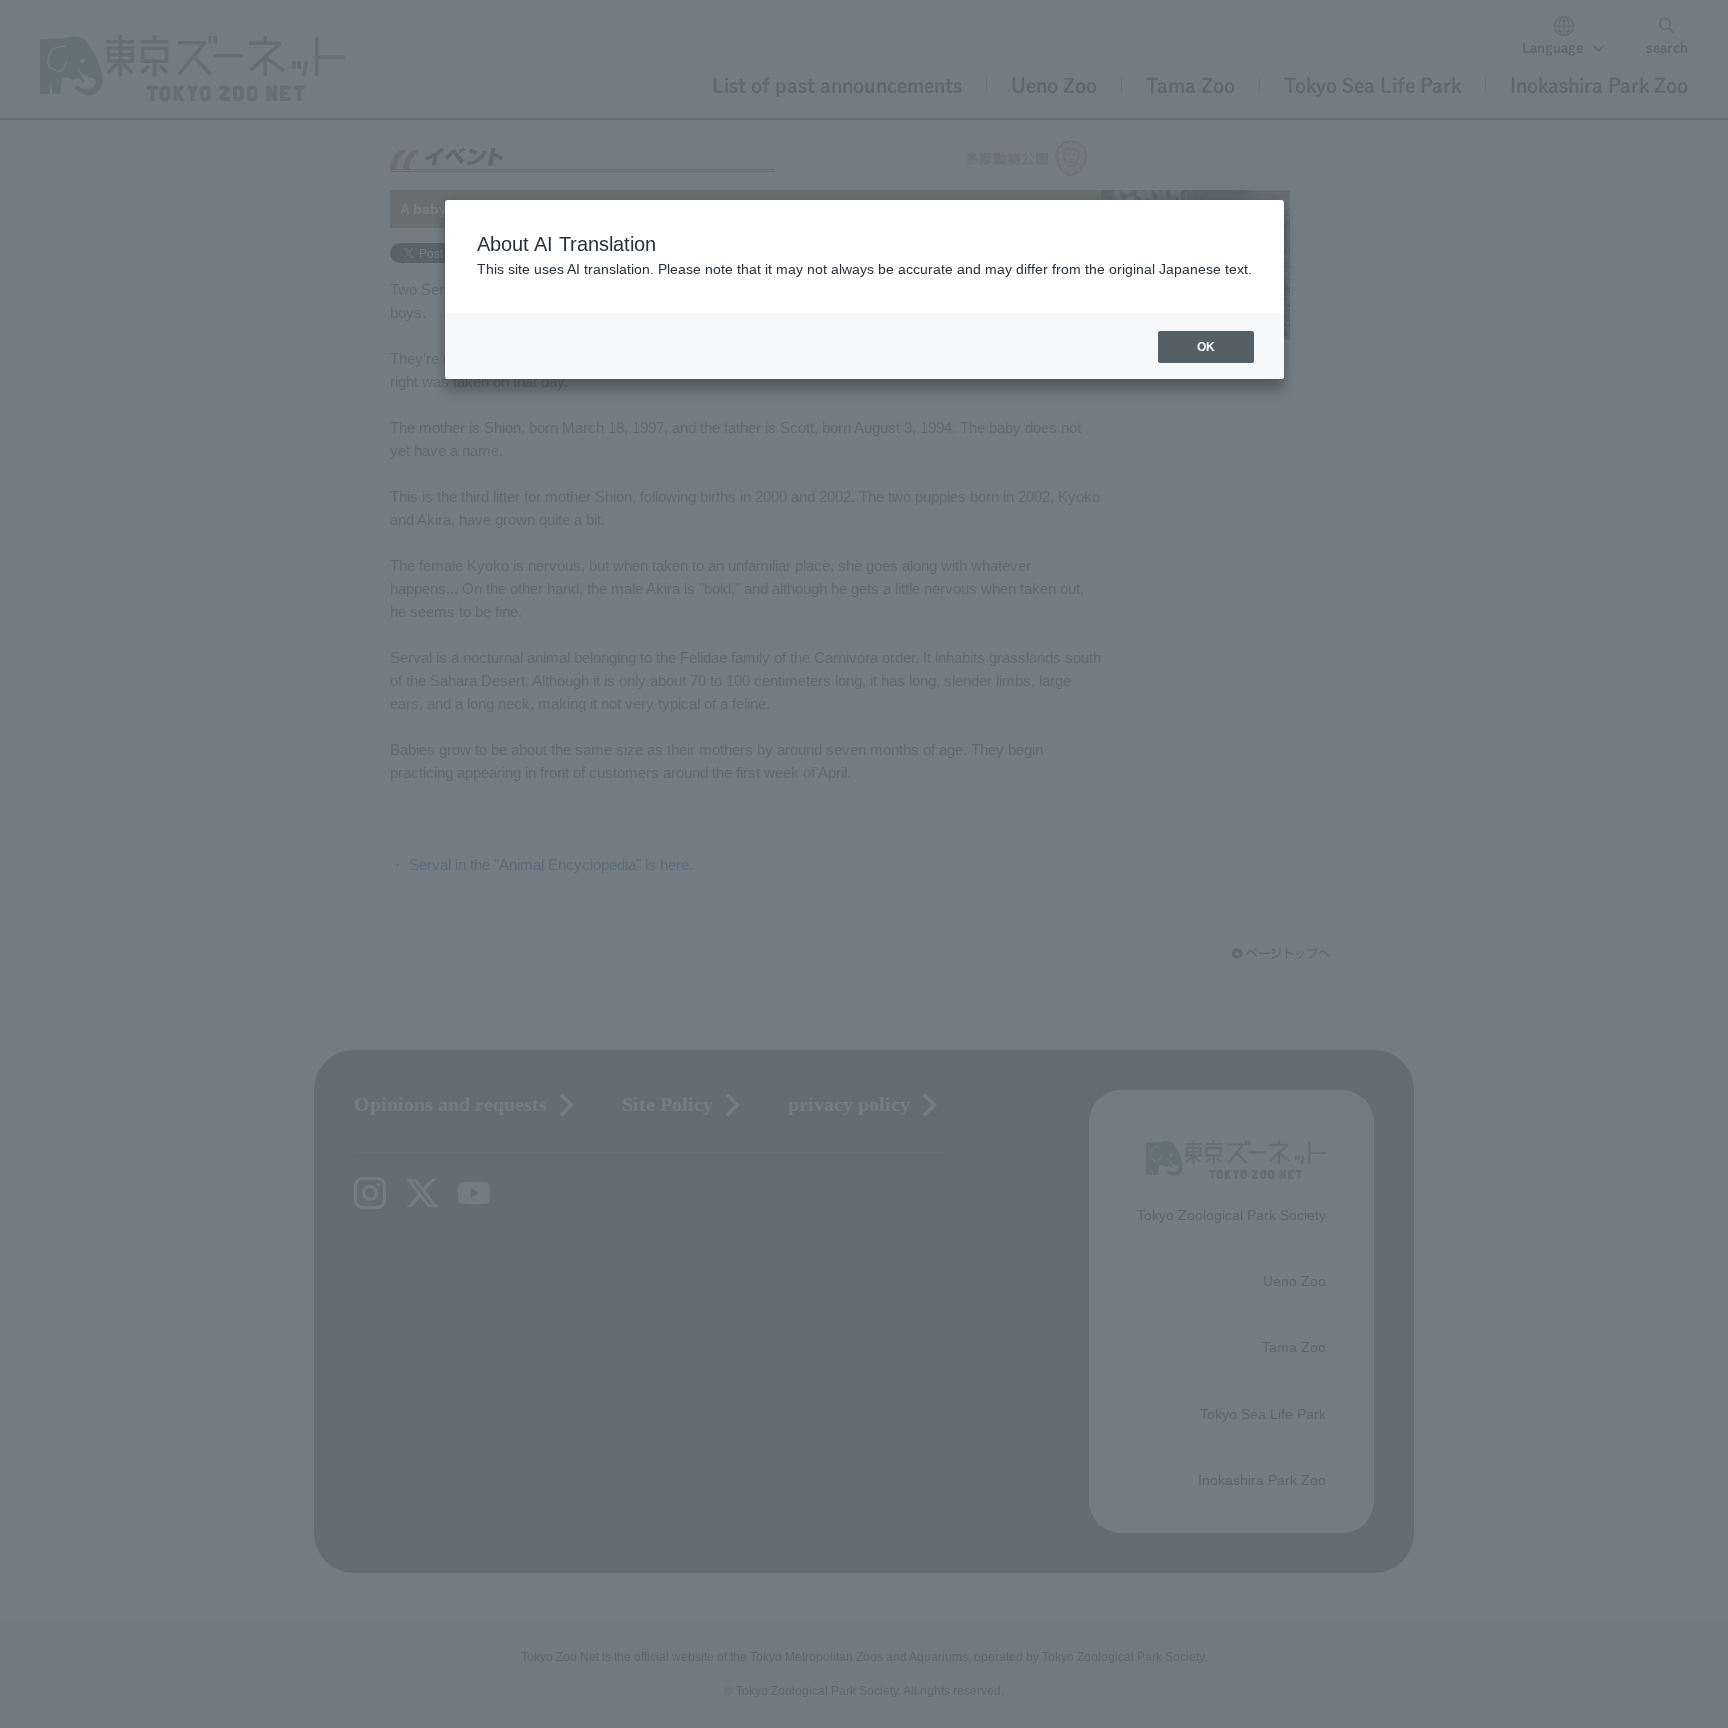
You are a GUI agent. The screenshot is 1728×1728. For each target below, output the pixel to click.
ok (1206, 347)
